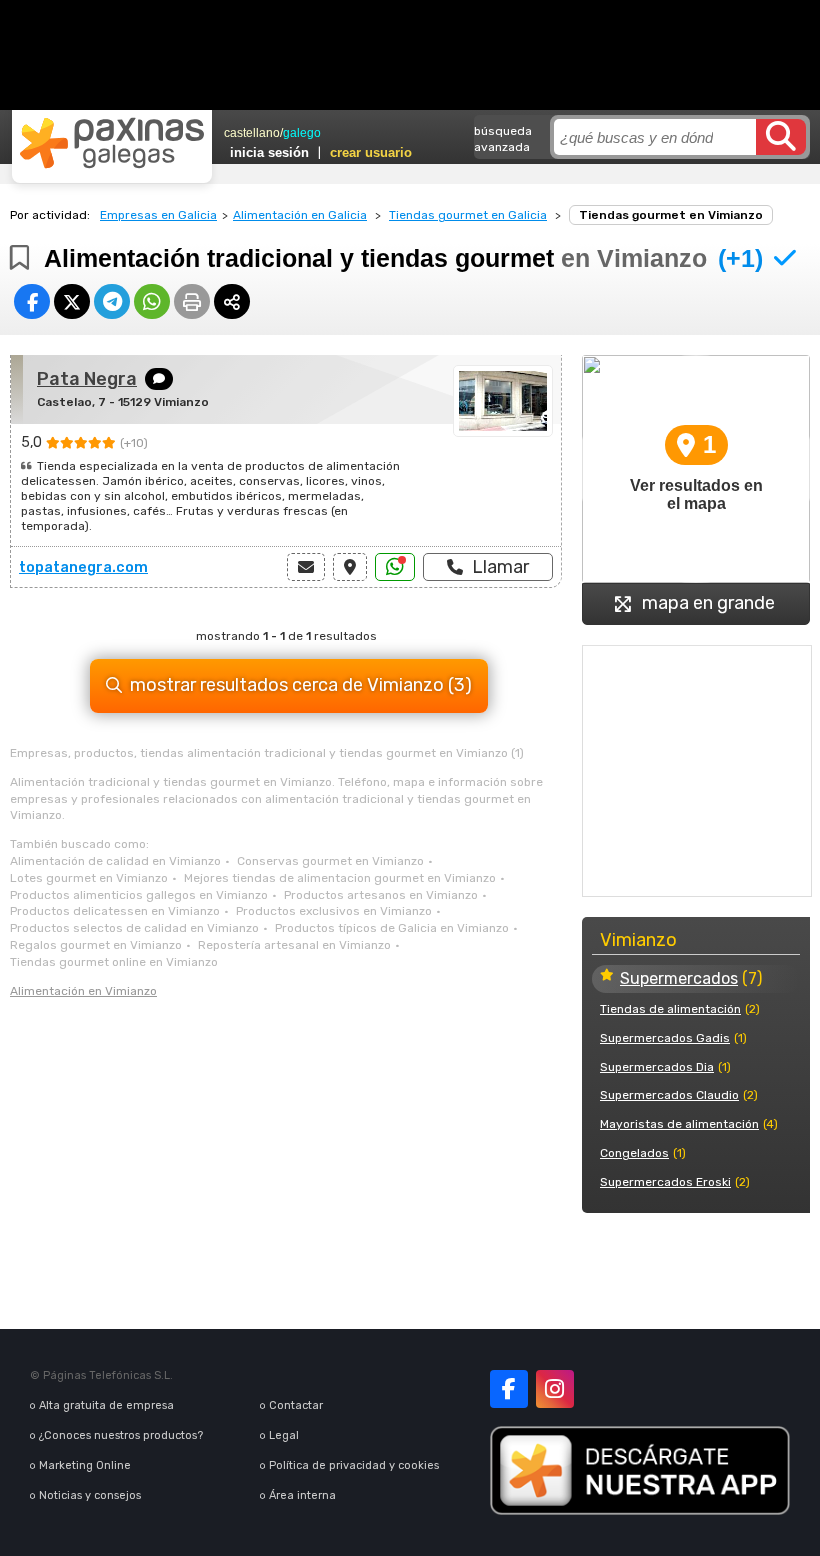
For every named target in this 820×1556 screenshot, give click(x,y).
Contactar (296, 1405)
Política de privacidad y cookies (354, 1465)
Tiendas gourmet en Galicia (468, 215)
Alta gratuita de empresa (106, 1405)
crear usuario (371, 152)
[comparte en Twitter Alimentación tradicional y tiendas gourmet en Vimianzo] (72, 301)
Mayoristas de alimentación (679, 1124)
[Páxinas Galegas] (112, 143)
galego (302, 133)
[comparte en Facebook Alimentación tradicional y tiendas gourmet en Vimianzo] (32, 301)
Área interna (302, 1495)
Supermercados (679, 978)
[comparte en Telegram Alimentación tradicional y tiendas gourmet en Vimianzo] (112, 301)
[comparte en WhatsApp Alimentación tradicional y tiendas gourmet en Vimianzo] (152, 301)
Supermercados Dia (657, 1067)
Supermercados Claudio (669, 1095)
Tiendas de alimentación (670, 1009)
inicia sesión (269, 152)
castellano (252, 133)
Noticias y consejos (90, 1495)
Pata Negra (87, 379)
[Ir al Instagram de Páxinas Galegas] (555, 1389)
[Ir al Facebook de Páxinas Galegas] (509, 1389)
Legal (284, 1435)
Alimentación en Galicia (300, 215)
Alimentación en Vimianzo (83, 991)
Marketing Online (85, 1465)
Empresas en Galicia (158, 215)
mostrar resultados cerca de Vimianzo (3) (301, 685)
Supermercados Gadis (665, 1038)
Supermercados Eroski (665, 1182)
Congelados (634, 1153)
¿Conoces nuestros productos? (121, 1435)
